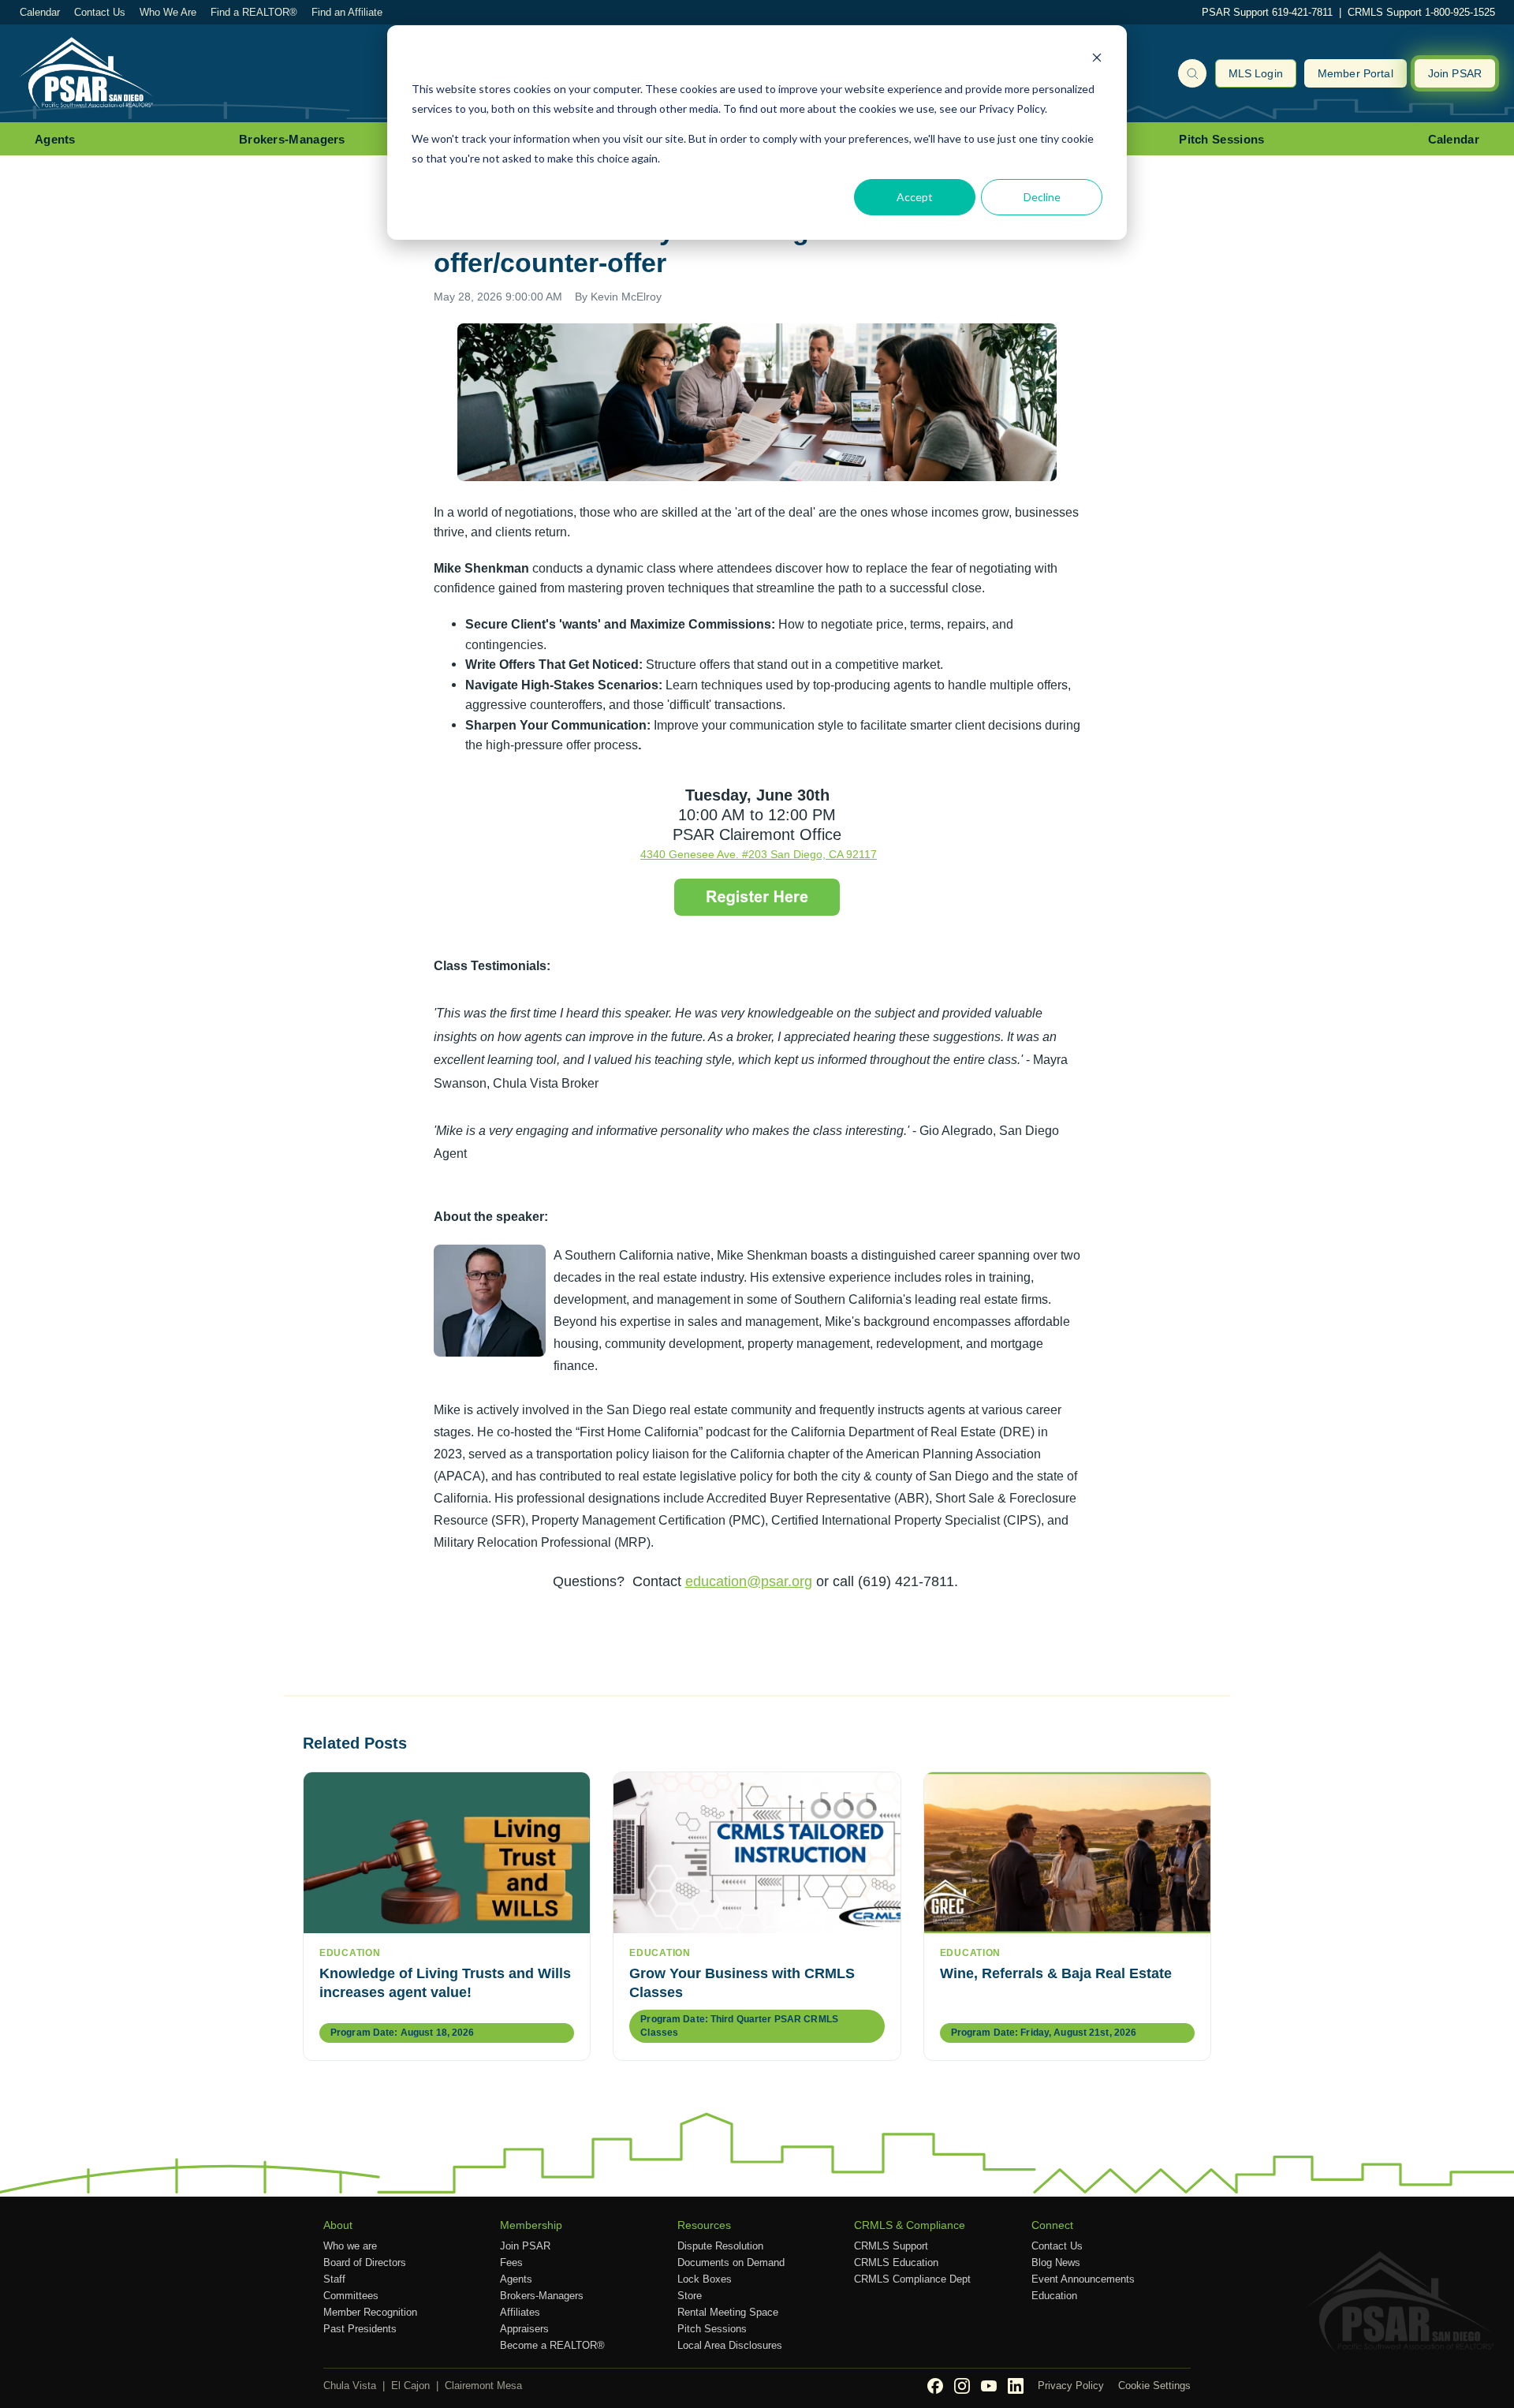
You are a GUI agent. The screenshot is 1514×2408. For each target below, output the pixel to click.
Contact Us (100, 12)
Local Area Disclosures (730, 2345)
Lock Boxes (705, 2279)
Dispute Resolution (720, 2246)
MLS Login (1256, 73)
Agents (55, 139)
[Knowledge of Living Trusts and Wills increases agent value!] (447, 1853)
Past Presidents (360, 2329)
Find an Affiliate (347, 12)
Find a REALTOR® (254, 12)
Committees (351, 2296)
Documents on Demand (731, 2262)
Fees (511, 2262)
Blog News (1056, 2262)
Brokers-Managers (292, 139)
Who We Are (168, 12)
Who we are (350, 2246)
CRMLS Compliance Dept (912, 2279)
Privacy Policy (1071, 2386)
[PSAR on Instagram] (962, 2386)
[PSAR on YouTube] (989, 2386)
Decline (1042, 197)
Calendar (40, 12)
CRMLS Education (896, 2262)
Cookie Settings (1154, 2386)
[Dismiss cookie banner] (1097, 60)
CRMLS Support (891, 2246)
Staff (334, 2279)
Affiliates (520, 2312)
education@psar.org (749, 1581)
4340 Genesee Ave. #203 (705, 854)
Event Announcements (1083, 2279)
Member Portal (1356, 73)
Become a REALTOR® (552, 2345)
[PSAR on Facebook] (935, 2386)
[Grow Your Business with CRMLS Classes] (757, 1853)
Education (1054, 2296)
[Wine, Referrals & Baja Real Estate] (1067, 1853)
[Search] (1192, 73)
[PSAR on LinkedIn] (1016, 2386)
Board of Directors (365, 2262)
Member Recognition (370, 2312)
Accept (915, 197)
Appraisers (524, 2329)
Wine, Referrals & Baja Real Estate (1056, 1973)
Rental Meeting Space (728, 2312)
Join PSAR (1455, 73)
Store (690, 2296)
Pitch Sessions (1221, 139)
